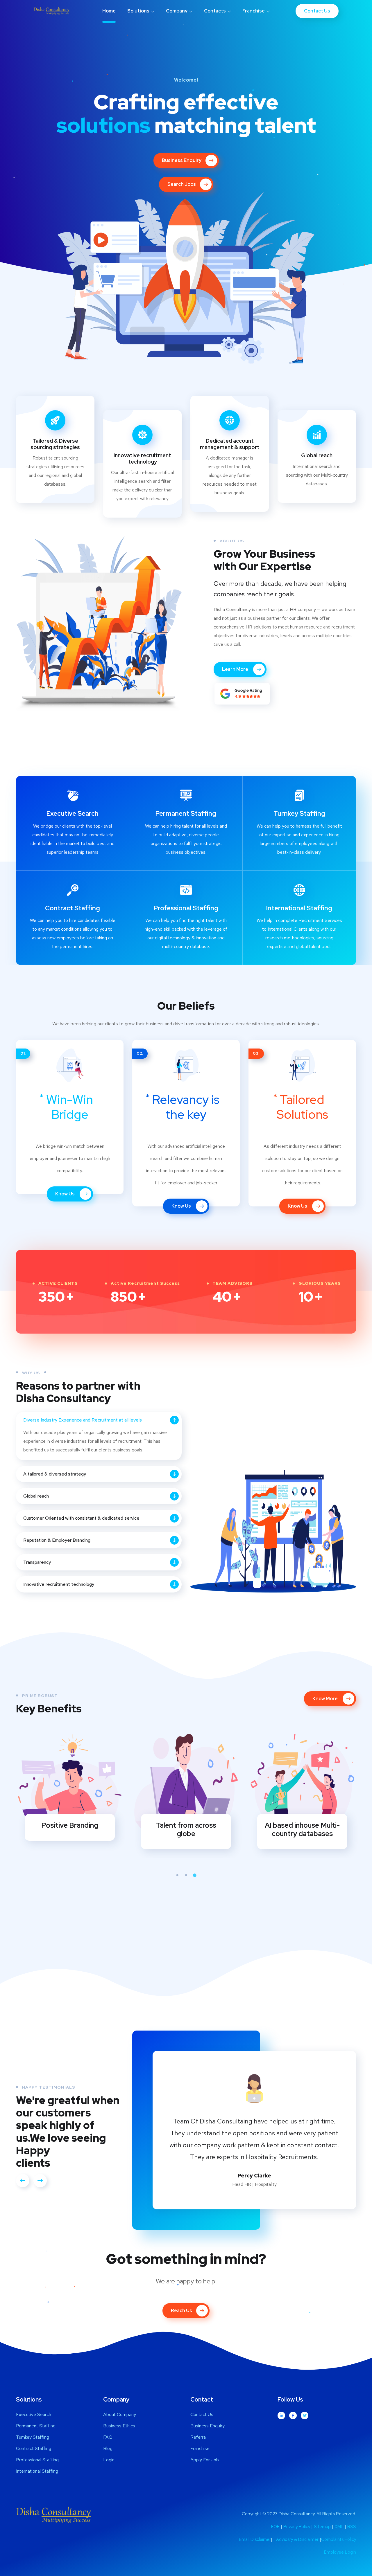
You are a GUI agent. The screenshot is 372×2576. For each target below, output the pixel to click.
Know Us (65, 1194)
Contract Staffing (73, 908)
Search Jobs (182, 184)
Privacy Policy (297, 2520)
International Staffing (299, 908)
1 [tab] (177, 1875)
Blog (108, 2442)
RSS (352, 2520)
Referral (198, 2431)
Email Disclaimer (255, 2533)
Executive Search (73, 814)
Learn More (51, 507)
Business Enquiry (182, 160)
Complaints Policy (339, 2533)
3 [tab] (195, 1875)
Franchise (254, 11)
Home (109, 11)
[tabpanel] (70, 1787)
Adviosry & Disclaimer (297, 2533)
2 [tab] (186, 1875)
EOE (275, 2520)
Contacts (215, 11)
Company (177, 11)
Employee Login (340, 2546)
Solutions (138, 11)
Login (109, 2453)
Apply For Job (205, 2453)
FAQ (108, 2431)
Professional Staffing (186, 908)
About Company (120, 2408)
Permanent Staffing (186, 814)
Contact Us (317, 11)
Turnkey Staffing (299, 814)
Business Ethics (119, 2419)
